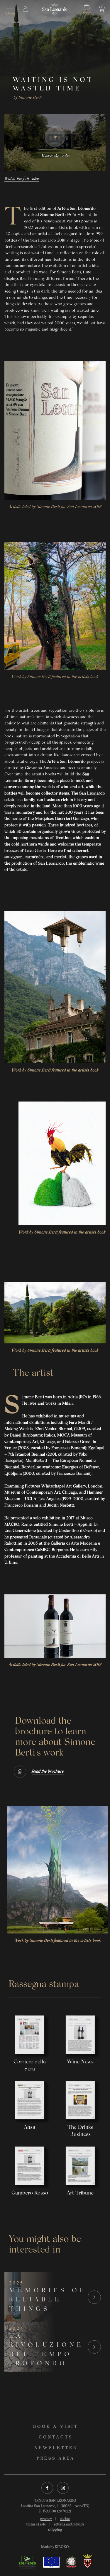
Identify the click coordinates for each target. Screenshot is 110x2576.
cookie (65, 2519)
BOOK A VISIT (56, 2427)
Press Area (56, 2459)
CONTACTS (56, 2438)
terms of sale (36, 2524)
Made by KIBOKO (55, 2547)
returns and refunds (69, 2524)
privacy (46, 2519)
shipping (55, 2530)
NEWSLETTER (56, 2448)
